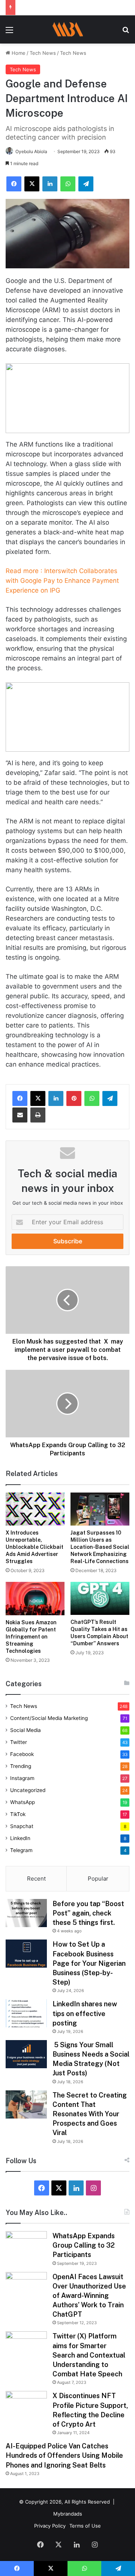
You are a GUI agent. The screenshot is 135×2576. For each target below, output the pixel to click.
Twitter (19, 1742)
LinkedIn (20, 1838)
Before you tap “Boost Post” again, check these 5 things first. (88, 1913)
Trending (21, 1766)
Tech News (43, 53)
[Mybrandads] (67, 29)
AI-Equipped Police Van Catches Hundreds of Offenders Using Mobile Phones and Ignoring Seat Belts (64, 2455)
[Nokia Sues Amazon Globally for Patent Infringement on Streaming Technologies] (35, 1599)
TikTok (18, 1814)
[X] (38, 1098)
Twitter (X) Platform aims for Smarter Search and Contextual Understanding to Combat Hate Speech (89, 2355)
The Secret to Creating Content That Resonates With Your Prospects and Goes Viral (90, 2114)
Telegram (21, 1850)
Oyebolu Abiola (31, 151)
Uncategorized (28, 1790)
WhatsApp (22, 1802)
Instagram (22, 1778)
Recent (36, 1879)
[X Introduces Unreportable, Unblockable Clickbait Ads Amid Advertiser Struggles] (35, 1509)
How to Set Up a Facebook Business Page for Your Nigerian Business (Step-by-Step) (89, 1963)
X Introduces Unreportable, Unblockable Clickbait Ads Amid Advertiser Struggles (34, 1547)
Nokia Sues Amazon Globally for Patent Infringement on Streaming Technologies (31, 1637)
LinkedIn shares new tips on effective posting (85, 2013)
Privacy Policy (50, 2526)
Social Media (25, 1730)
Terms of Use (85, 2526)
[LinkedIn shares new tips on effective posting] (26, 2013)
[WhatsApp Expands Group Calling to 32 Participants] (26, 2245)
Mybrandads (68, 2514)
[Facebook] (20, 1098)
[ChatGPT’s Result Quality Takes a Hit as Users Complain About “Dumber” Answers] (100, 1598)
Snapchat (22, 1826)
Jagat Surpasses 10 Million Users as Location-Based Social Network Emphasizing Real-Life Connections (100, 1547)
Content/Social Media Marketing (49, 1718)
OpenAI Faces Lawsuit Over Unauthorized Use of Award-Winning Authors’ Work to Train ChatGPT (89, 2296)
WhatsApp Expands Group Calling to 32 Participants (84, 2245)
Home (18, 53)
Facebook (22, 1754)
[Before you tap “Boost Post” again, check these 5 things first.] (26, 1913)
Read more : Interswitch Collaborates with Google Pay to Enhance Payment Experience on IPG (62, 581)
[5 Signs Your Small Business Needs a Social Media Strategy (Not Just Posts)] (26, 2054)
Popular (98, 1879)
